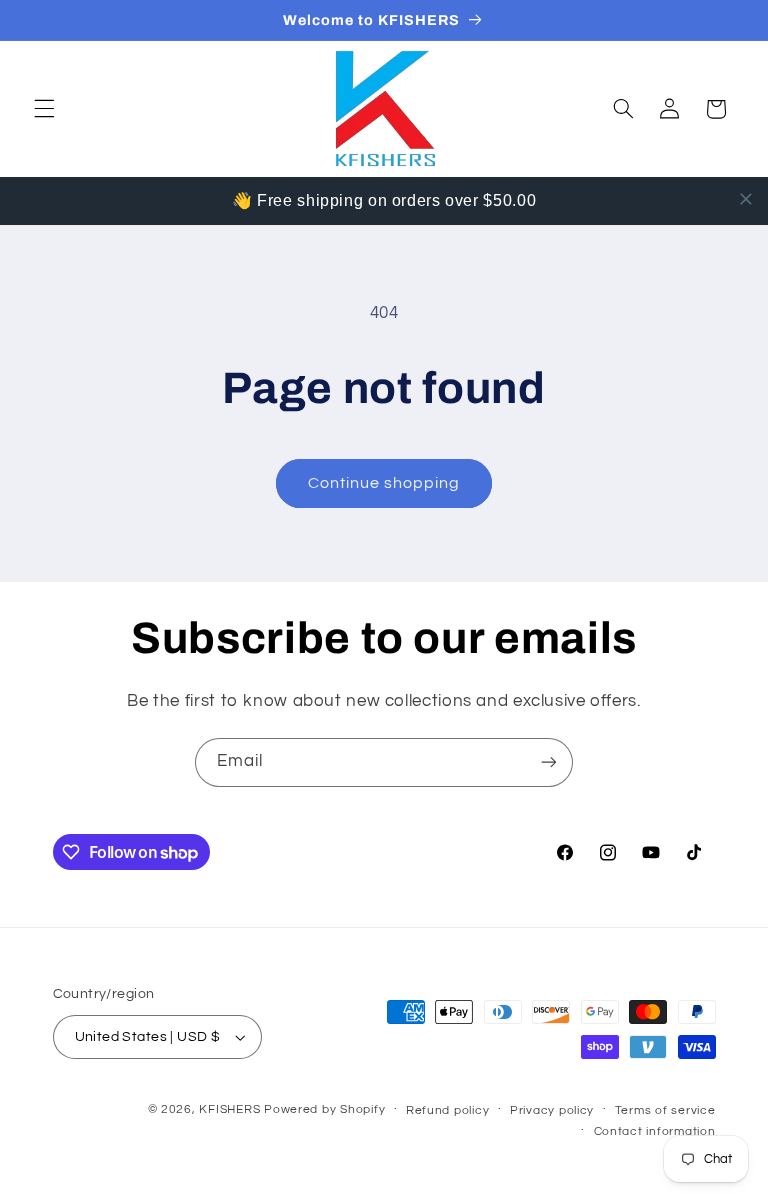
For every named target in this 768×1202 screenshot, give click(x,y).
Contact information (655, 1131)
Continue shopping (384, 483)
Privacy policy (552, 1110)
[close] (746, 199)
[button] (44, 109)
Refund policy (448, 1110)
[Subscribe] (549, 762)
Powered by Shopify (324, 1109)
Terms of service (665, 1110)
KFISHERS (229, 1109)
